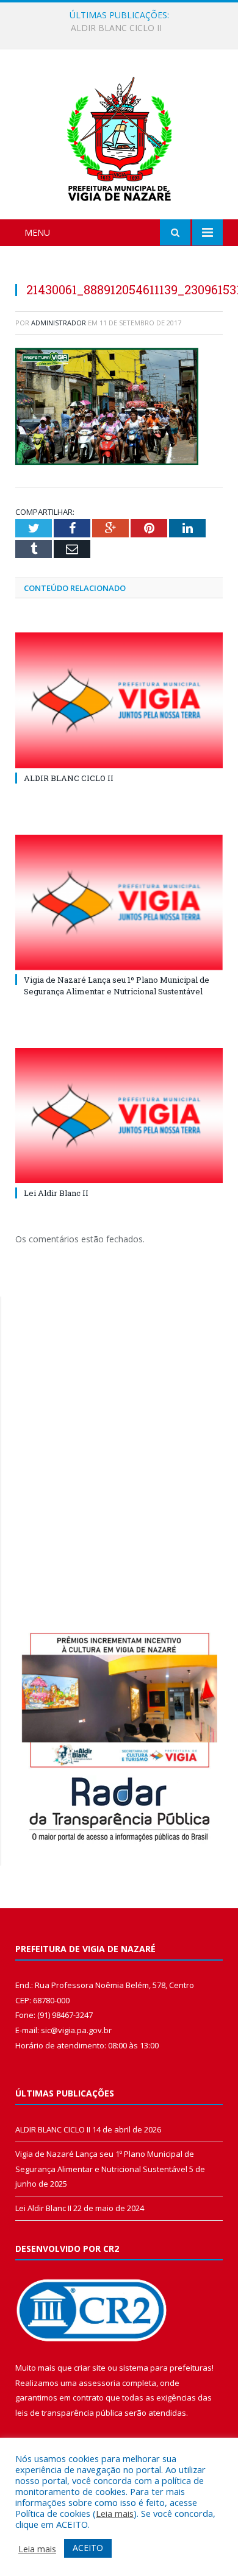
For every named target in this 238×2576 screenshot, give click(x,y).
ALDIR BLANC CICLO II (69, 778)
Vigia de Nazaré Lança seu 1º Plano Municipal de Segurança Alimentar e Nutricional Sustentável (122, 28)
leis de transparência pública (69, 2413)
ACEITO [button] (88, 2548)
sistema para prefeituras (165, 2368)
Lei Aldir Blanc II (56, 1193)
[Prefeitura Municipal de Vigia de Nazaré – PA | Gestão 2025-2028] (119, 136)
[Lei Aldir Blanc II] (119, 1116)
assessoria (99, 2383)
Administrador (59, 323)
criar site (90, 2368)
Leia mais (115, 2513)
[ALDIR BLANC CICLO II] (119, 700)
